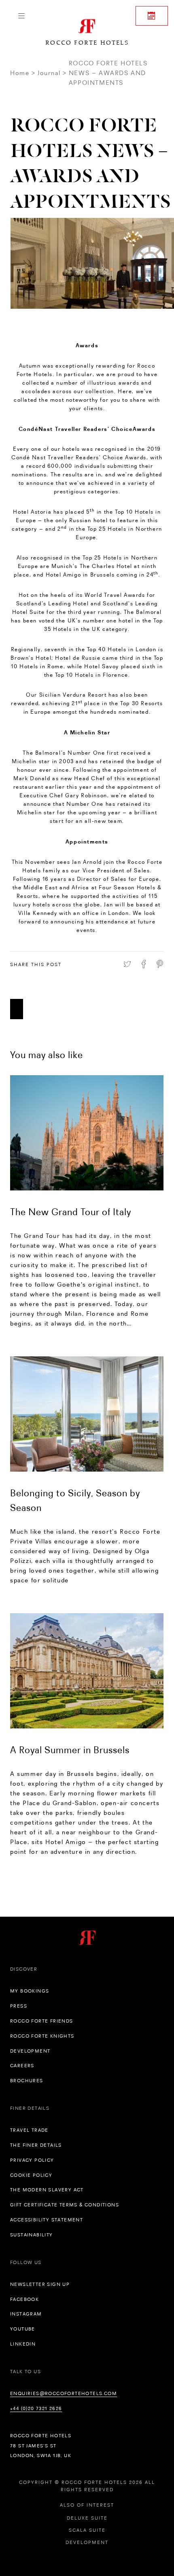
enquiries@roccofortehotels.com (64, 2393)
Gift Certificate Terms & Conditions (65, 2205)
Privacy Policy (32, 2160)
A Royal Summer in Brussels (70, 1750)
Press (19, 2006)
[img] (87, 1133)
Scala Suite (87, 2530)
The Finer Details (36, 2145)
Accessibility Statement (47, 2220)
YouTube (23, 2329)
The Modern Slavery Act (47, 2190)
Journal (49, 73)
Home (20, 73)
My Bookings (30, 1991)
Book (152, 16)
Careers (22, 2066)
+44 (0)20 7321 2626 (36, 2408)
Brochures (27, 2081)
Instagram (26, 2314)
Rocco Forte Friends (42, 2021)
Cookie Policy (31, 2175)
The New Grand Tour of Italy (71, 1212)
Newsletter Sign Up (40, 2284)
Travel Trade (29, 2130)
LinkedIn (23, 2344)
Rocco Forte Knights (42, 2036)
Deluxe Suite (87, 2518)
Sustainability (32, 2235)
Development (30, 2051)
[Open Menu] (21, 16)
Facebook (24, 2299)
